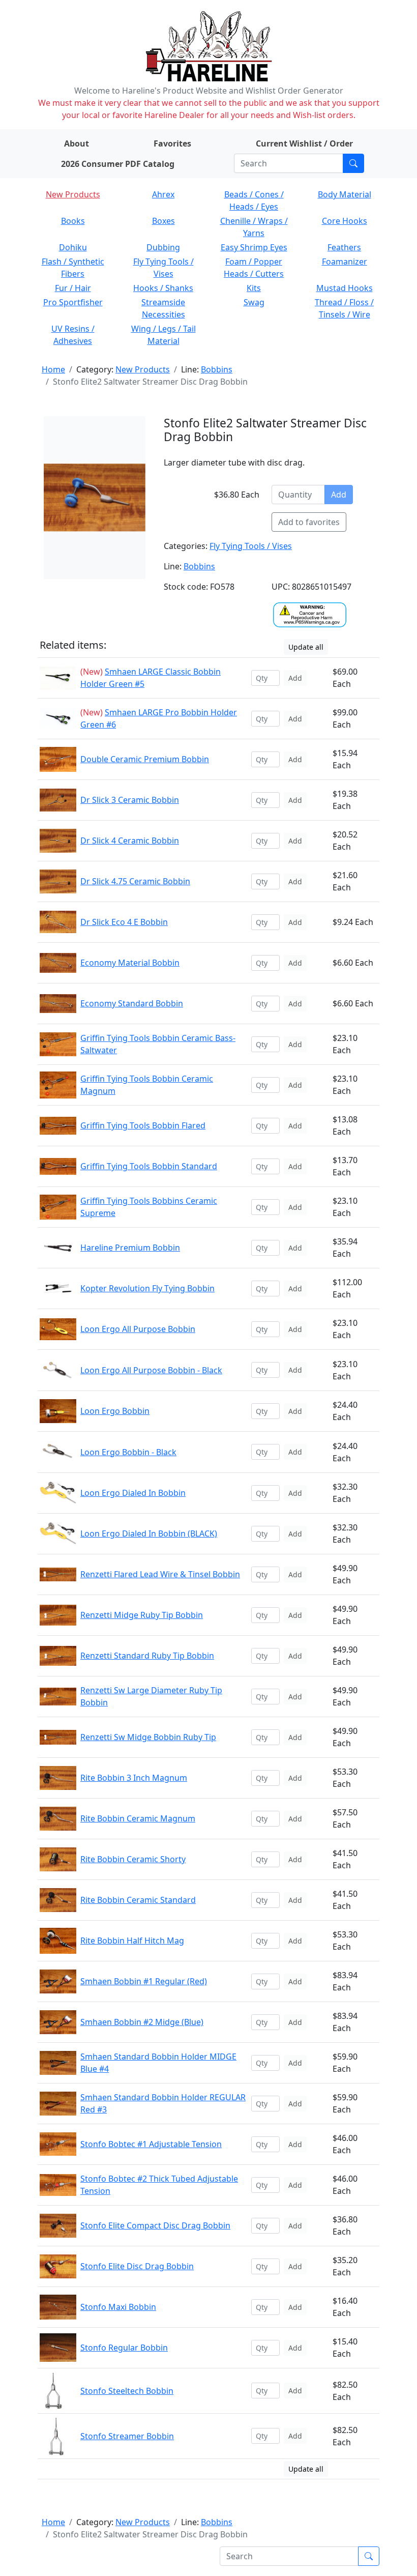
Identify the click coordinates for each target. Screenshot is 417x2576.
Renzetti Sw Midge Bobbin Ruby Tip (148, 1737)
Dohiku (73, 247)
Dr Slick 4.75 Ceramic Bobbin (135, 881)
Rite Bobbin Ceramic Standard (138, 1900)
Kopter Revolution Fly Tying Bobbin (147, 1288)
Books (73, 221)
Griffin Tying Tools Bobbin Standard (149, 1166)
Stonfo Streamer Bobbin (127, 2436)
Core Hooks (345, 221)
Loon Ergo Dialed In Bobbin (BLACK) (149, 1533)
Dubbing (163, 247)
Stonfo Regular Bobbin (124, 2348)
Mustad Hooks (345, 288)
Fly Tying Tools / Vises (251, 546)
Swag (254, 302)
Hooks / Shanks (163, 288)
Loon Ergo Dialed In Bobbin (133, 1493)
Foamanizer (345, 262)
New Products (73, 194)
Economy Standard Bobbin (132, 1003)
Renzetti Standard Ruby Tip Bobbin (147, 1656)
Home (53, 369)
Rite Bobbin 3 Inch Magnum (134, 1778)
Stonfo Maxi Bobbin (118, 2307)
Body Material (345, 194)
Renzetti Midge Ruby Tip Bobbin (142, 1615)
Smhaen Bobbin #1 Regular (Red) (144, 1981)
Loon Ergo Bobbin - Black (128, 1452)
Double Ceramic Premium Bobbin (145, 759)
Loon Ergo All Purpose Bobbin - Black (151, 1370)
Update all (306, 647)
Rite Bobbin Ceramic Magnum (138, 1818)
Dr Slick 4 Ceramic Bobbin (130, 841)
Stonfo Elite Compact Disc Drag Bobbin (155, 2225)
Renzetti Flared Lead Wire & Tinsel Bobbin (160, 1574)
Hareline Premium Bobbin (130, 1248)
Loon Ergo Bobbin (115, 1411)
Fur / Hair (73, 288)
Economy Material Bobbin (130, 963)
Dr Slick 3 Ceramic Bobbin (130, 800)
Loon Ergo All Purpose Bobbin (138, 1329)
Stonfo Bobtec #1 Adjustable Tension (151, 2144)
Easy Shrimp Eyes (254, 247)
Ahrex (163, 194)
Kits (254, 288)
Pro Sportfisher (73, 302)
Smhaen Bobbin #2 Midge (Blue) (142, 2022)
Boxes (163, 221)
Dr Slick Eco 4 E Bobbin (124, 922)
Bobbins (217, 369)
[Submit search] (353, 163)
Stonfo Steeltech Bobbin (127, 2391)
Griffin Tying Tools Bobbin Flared (143, 1125)
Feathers (344, 247)
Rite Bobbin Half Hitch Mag (132, 1941)
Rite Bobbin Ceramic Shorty (133, 1859)
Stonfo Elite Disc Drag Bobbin (137, 2266)
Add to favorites (309, 522)
